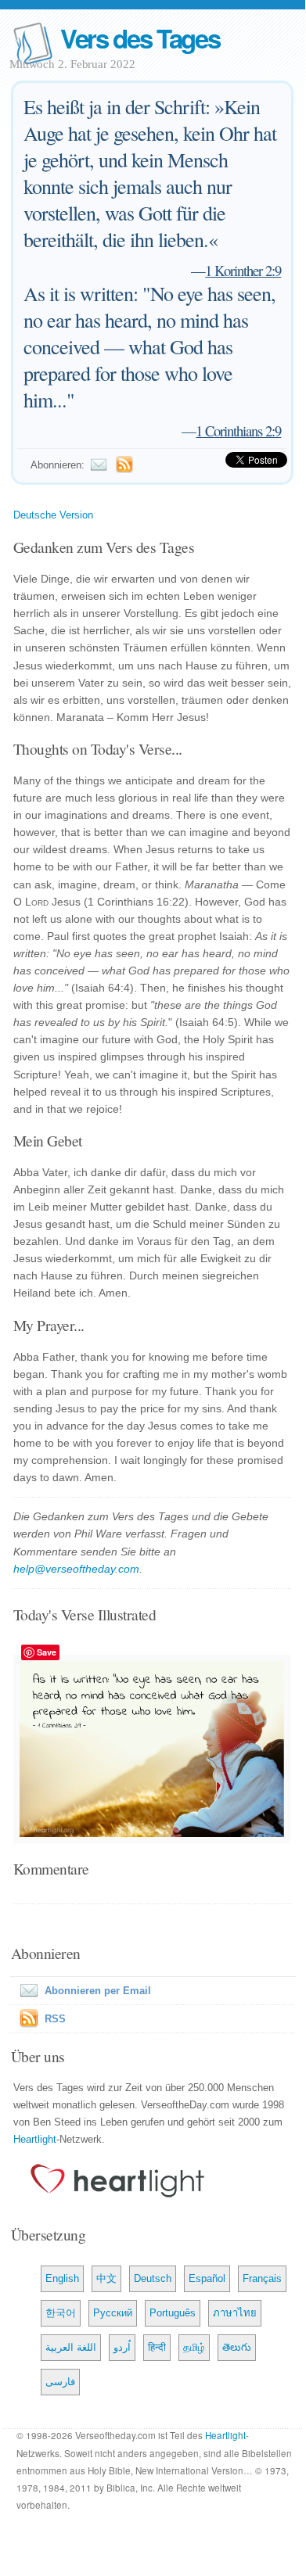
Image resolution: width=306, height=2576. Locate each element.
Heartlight (35, 2139)
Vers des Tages (140, 38)
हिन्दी (157, 2347)
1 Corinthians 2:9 (238, 431)
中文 (106, 2278)
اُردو (122, 2347)
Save (47, 1652)
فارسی (60, 2382)
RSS (55, 2019)
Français (262, 2278)
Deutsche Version (53, 515)
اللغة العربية (71, 2347)
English (62, 2278)
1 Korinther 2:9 (243, 270)
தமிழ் (194, 2347)
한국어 (61, 2313)
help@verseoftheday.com (76, 1569)
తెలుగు (237, 2347)
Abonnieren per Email (98, 1991)
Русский (113, 2313)
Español (207, 2278)
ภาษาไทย (235, 2313)
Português (173, 2313)
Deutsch (153, 2278)
